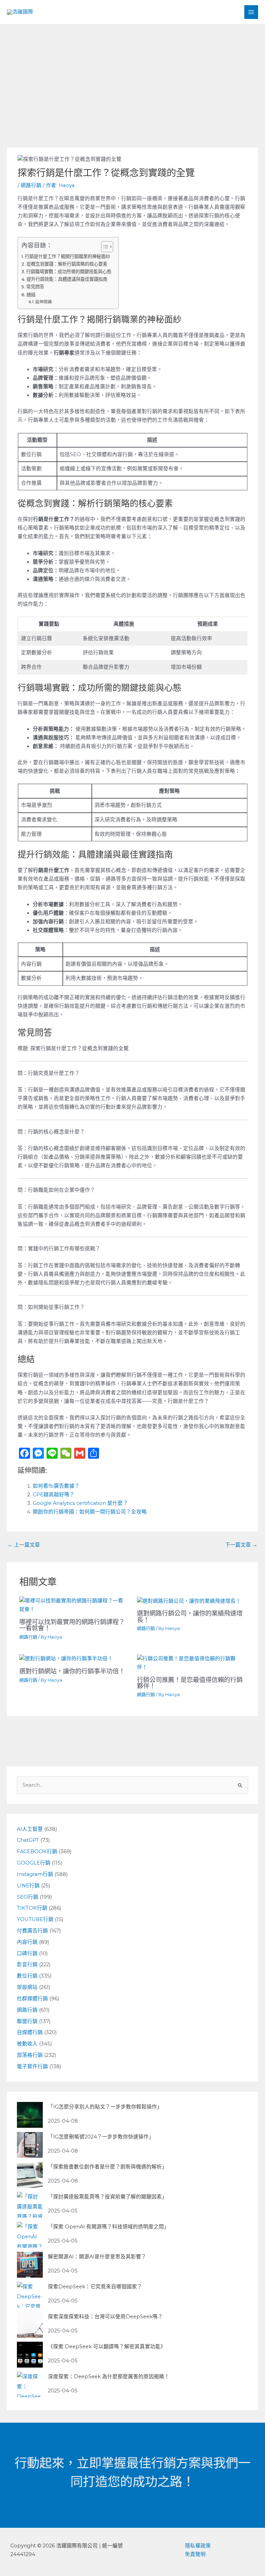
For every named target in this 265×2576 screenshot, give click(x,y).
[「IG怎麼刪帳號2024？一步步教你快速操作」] (30, 2145)
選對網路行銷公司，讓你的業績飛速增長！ (190, 1616)
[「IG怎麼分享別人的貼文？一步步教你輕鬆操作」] (30, 2115)
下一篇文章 (241, 1545)
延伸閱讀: (44, 302)
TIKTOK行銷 (32, 1908)
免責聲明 (195, 2554)
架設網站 (27, 1987)
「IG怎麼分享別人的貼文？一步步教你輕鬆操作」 (105, 2107)
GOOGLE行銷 (34, 1863)
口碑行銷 (27, 1953)
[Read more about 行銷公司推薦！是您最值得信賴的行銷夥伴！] (191, 1663)
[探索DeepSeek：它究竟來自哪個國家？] (30, 2295)
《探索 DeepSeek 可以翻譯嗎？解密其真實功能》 (107, 2347)
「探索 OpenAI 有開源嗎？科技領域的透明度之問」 (109, 2227)
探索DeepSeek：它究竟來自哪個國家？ (95, 2287)
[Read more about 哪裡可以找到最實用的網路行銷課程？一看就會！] (74, 1605)
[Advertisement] (132, 76)
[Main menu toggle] (251, 12)
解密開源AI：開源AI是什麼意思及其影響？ (97, 2257)
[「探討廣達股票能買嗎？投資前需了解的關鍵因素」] (30, 2205)
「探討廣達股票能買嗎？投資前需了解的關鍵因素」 (107, 2197)
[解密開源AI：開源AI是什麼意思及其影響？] (30, 2265)
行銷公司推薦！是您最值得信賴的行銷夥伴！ (190, 1683)
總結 (31, 295)
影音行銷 (27, 1964)
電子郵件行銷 (32, 2066)
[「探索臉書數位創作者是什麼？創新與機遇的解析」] (30, 2175)
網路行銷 (31, 185)
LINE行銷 (28, 1886)
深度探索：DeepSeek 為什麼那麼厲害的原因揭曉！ (109, 2377)
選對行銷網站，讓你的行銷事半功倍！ (72, 1671)
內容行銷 (27, 1942)
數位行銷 (27, 1976)
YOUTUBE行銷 (35, 1919)
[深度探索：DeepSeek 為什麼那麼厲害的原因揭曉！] (30, 2385)
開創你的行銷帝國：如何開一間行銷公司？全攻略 (90, 1512)
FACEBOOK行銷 (37, 1851)
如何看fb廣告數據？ (56, 1486)
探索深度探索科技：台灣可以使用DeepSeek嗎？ (105, 2317)
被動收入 (27, 2044)
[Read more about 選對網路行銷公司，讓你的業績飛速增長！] (189, 1601)
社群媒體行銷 (32, 1999)
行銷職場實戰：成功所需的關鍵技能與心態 (69, 271)
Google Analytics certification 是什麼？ (80, 1503)
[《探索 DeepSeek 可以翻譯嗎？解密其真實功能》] (30, 2355)
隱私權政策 (198, 2546)
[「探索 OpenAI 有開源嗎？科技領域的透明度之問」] (30, 2235)
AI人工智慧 (30, 1829)
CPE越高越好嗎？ (54, 1495)
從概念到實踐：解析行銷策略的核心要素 (67, 264)
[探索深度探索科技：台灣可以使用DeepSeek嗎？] (30, 2325)
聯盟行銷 (27, 2021)
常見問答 (35, 287)
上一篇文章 (24, 1545)
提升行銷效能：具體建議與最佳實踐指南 (67, 279)
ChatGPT (28, 1840)
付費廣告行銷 (32, 1931)
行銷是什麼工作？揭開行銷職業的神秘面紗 (67, 256)
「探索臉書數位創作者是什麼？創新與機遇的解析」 (107, 2167)
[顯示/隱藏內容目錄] (104, 247)
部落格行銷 (30, 2055)
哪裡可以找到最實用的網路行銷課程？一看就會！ (72, 1625)
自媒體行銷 (30, 2032)
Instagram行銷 (35, 1874)
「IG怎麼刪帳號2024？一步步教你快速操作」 (101, 2137)
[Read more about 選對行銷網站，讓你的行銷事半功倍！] (66, 1659)
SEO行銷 (28, 1897)
